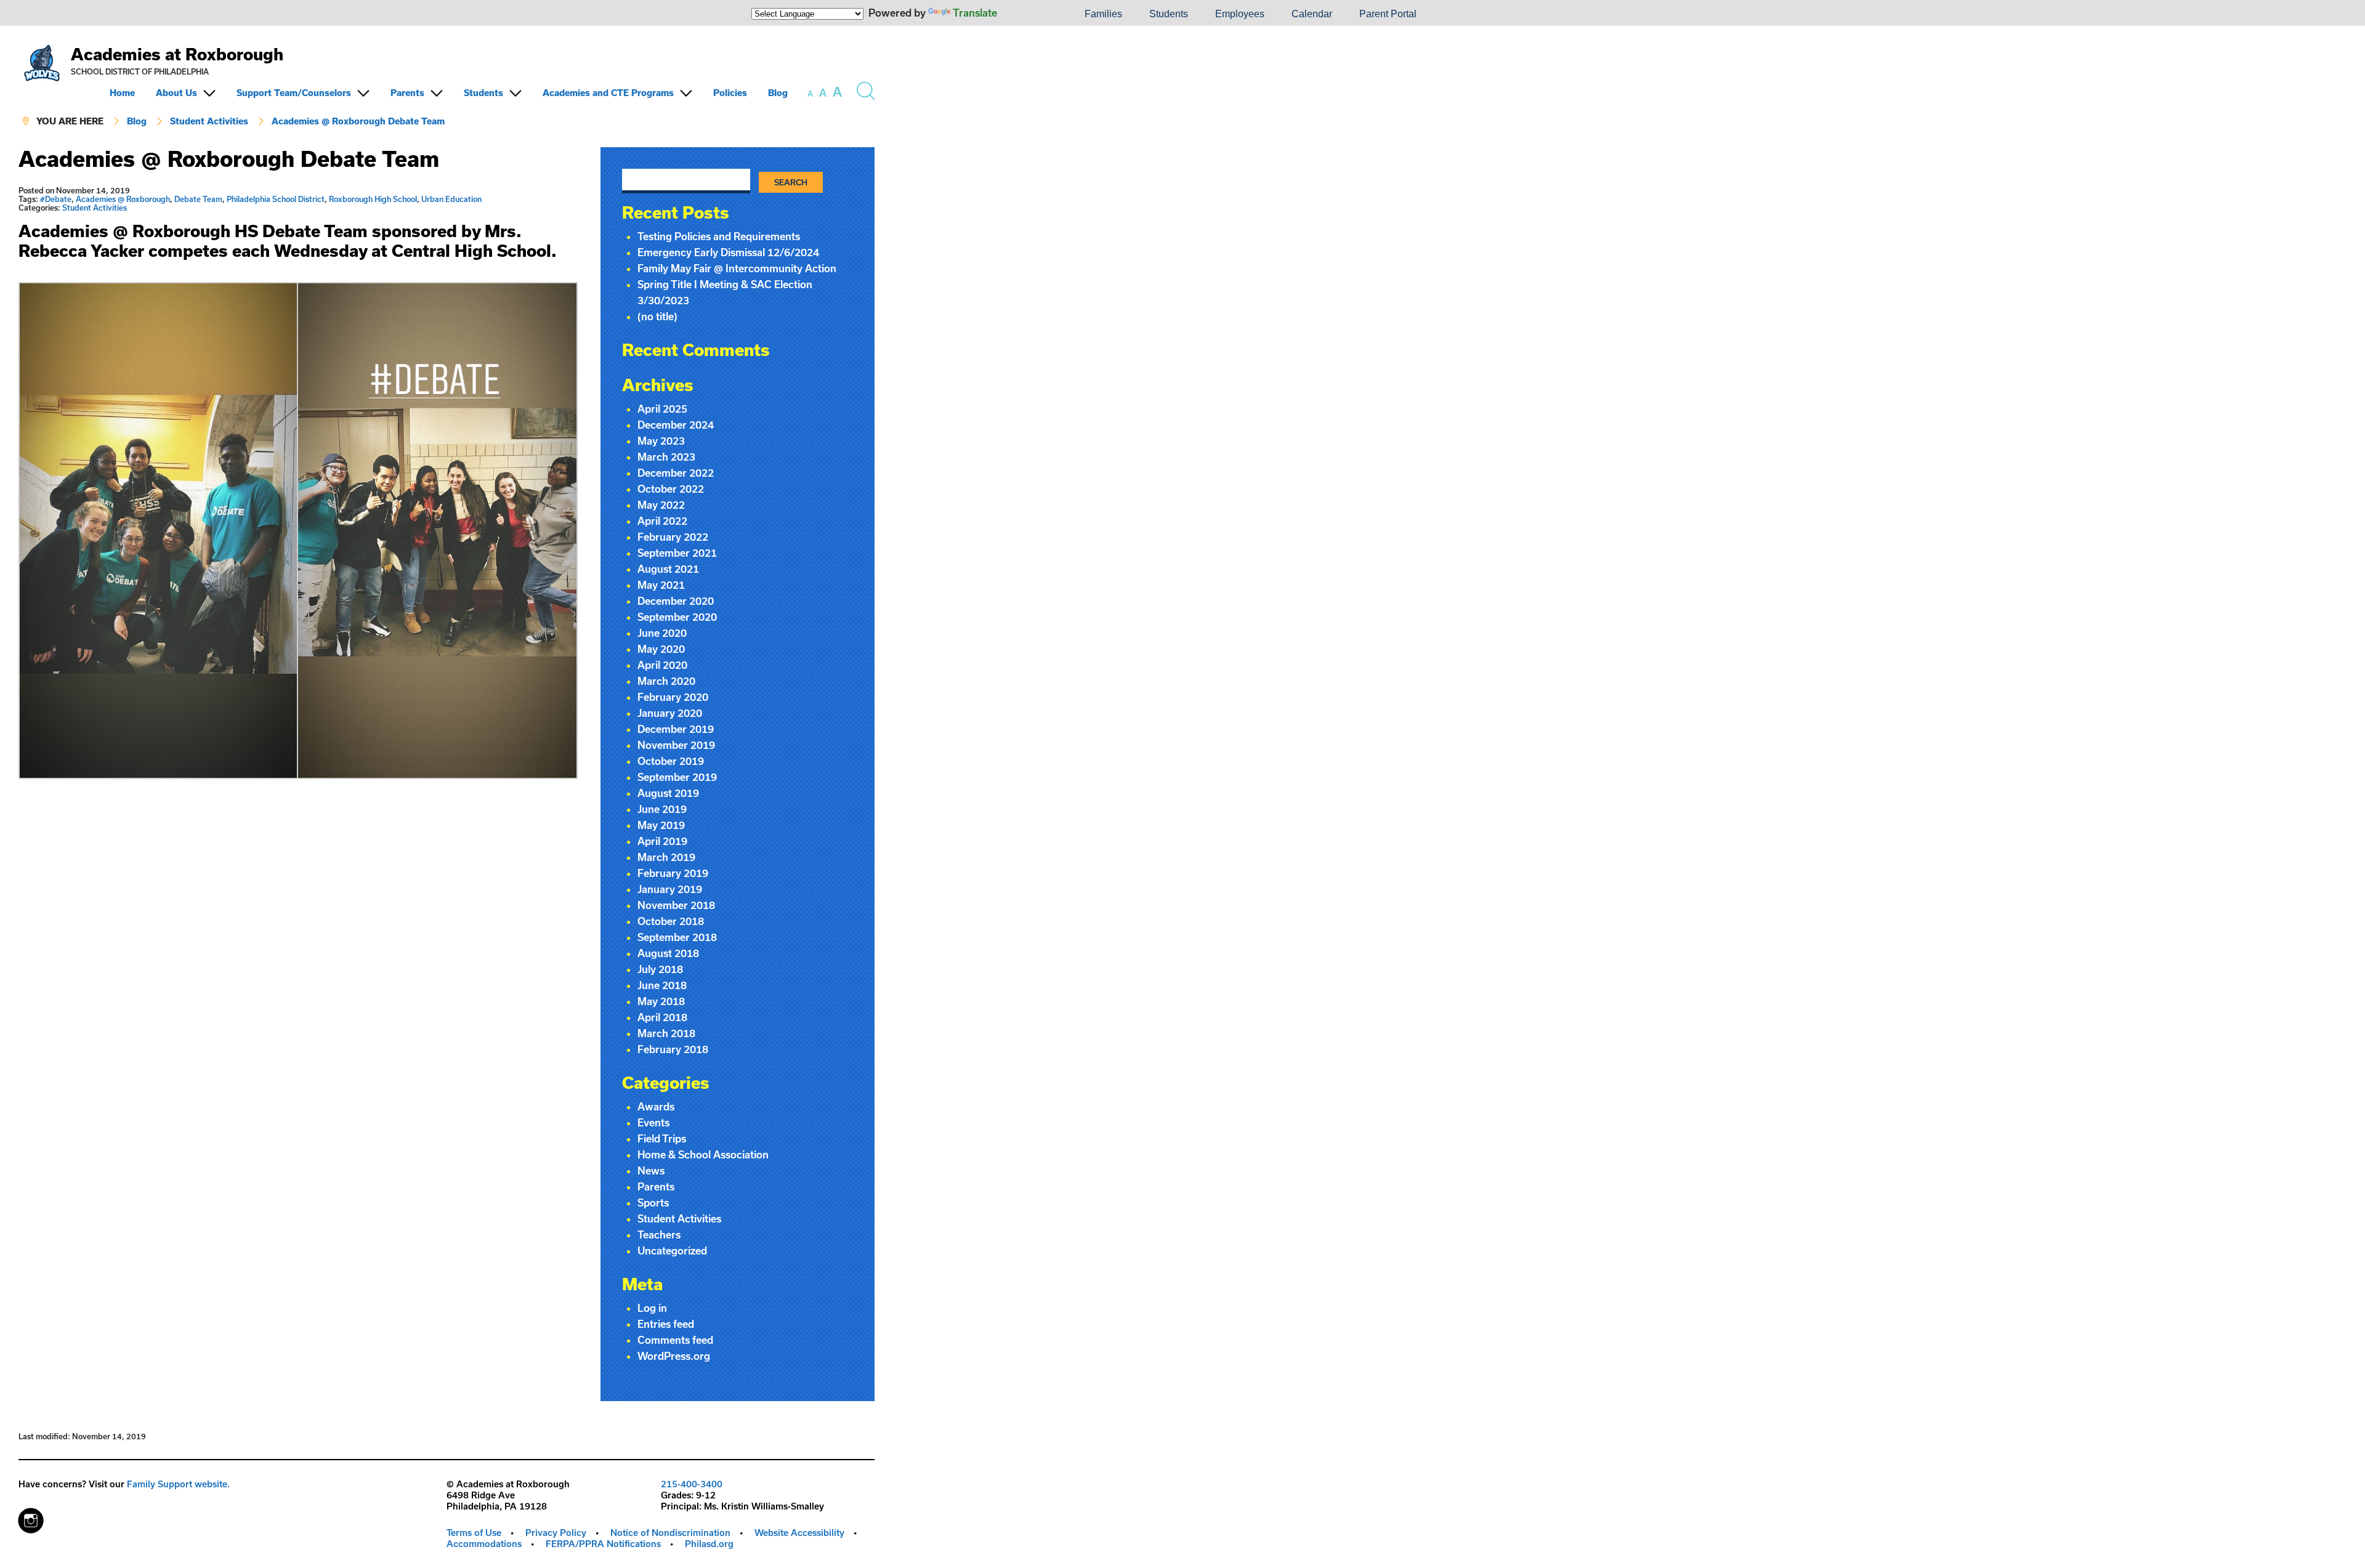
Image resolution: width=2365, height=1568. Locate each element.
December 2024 (676, 425)
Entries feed (666, 1324)
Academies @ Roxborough (123, 199)
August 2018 (668, 953)
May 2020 (661, 649)
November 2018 (676, 905)
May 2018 (661, 1001)
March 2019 (666, 857)
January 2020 (670, 713)
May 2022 (661, 505)
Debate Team (198, 199)
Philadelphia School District (276, 199)
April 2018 (662, 1017)
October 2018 (671, 921)
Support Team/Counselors (294, 93)
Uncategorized (672, 1251)
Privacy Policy (556, 1533)
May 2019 (661, 825)
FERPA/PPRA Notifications (603, 1544)
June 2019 (662, 809)
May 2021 (661, 585)
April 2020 (662, 665)
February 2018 (673, 1049)
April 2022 (662, 521)
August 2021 (668, 569)
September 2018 (677, 937)
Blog (778, 93)
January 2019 (670, 889)
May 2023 (661, 441)
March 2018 (666, 1033)
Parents (407, 93)
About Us (176, 93)
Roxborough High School (373, 199)
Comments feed (675, 1340)
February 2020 (673, 697)
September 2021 (677, 553)
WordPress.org (674, 1356)
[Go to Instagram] (31, 1517)
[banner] (447, 87)
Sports (653, 1202)
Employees (1240, 14)
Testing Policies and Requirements (719, 236)
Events (653, 1122)
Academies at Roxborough (177, 54)
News (651, 1170)
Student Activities (209, 121)
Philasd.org (709, 1544)
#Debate (56, 199)
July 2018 (660, 969)
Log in (652, 1308)
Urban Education (451, 199)
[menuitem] (1029, 14)
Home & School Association (703, 1154)
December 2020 (676, 601)
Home (122, 93)
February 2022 (673, 537)
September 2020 (677, 617)
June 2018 (662, 985)
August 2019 (668, 793)
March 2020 (666, 681)
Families (1103, 14)
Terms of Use (474, 1533)
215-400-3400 (692, 1484)
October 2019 (671, 761)
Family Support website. (178, 1484)
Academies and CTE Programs (608, 93)
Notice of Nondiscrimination (670, 1533)
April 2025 (662, 409)
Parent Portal (1388, 14)
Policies (730, 93)
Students (1169, 14)
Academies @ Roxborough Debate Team (358, 121)
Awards (656, 1106)
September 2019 (677, 777)
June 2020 (662, 633)
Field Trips (662, 1138)
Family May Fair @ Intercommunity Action (737, 268)
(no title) (657, 316)
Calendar (1312, 14)
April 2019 (662, 841)
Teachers (659, 1235)
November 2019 (676, 745)
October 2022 (671, 489)
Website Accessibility (799, 1533)
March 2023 (666, 457)
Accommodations (484, 1544)
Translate (975, 13)
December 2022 (676, 473)
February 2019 (673, 873)
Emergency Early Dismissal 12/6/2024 (728, 252)
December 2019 (676, 729)
